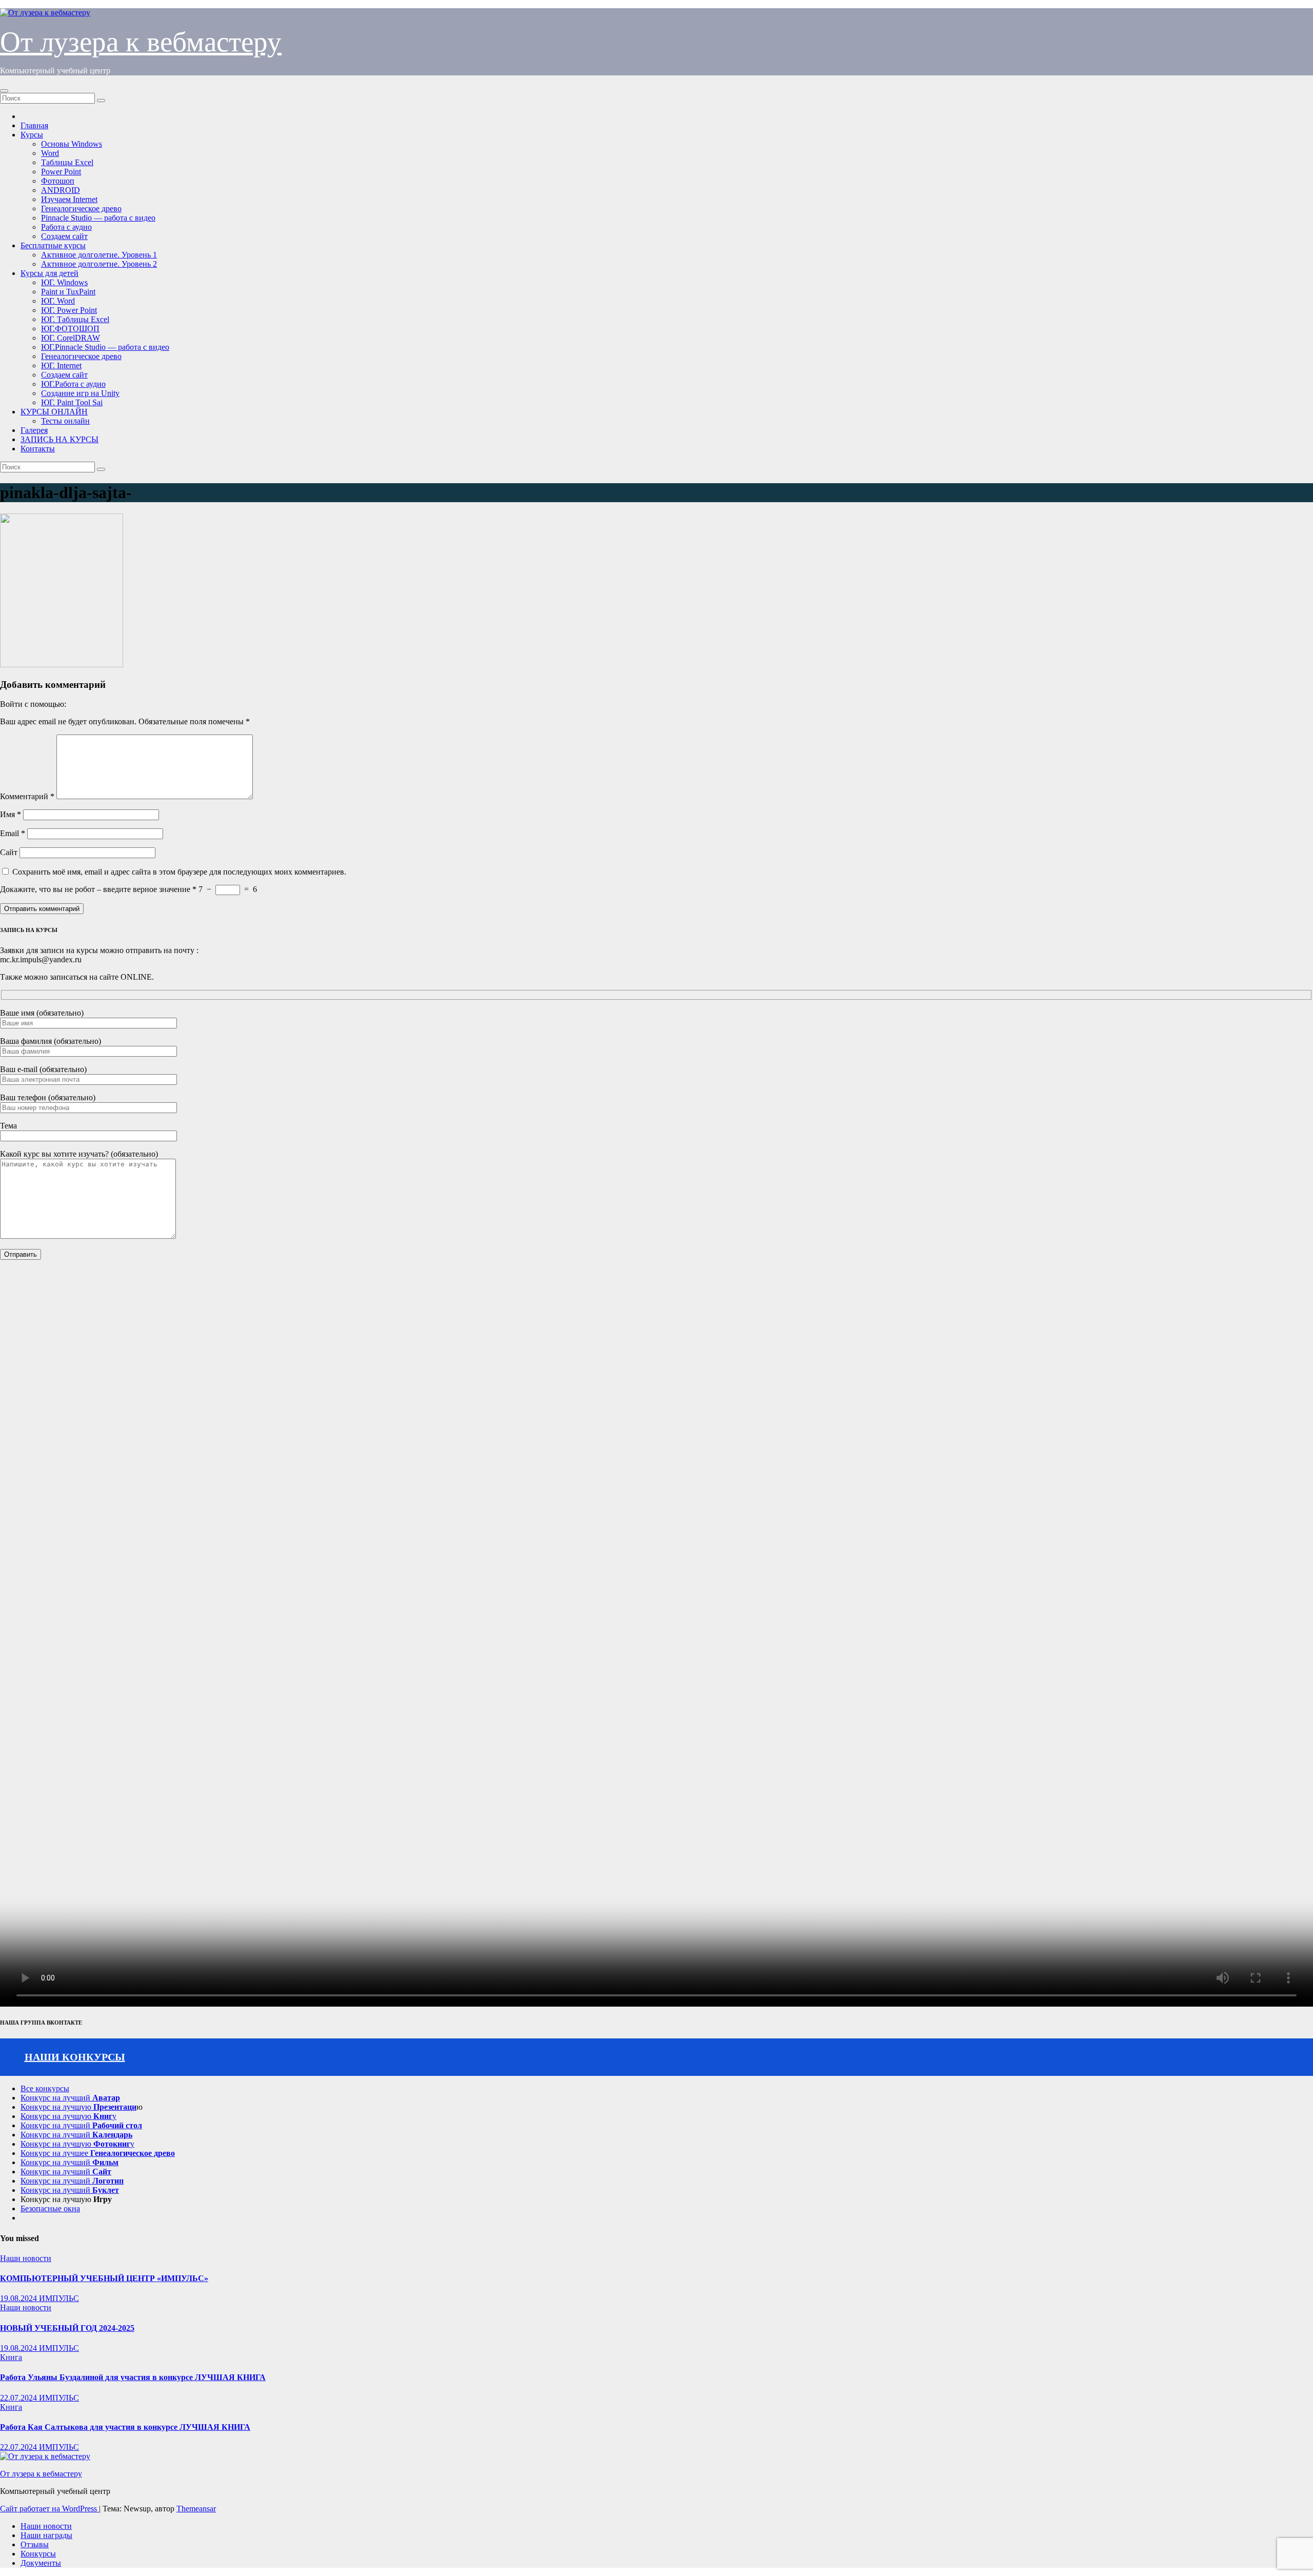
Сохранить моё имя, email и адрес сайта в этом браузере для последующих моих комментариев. (179, 872)
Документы (41, 2563)
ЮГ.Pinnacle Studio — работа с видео (105, 347)
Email (13, 833)
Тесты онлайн (65, 421)
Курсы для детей (49, 273)
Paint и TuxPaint (68, 292)
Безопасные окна (50, 2208)
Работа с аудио (66, 227)
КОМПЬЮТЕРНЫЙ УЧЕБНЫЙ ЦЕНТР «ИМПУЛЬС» (104, 2278)
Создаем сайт (64, 236)
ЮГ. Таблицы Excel (75, 319)
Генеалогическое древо (81, 209)
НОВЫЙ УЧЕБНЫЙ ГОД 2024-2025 (67, 2328)
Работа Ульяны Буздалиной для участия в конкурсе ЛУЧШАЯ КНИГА (133, 2377)
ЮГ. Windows (64, 282)
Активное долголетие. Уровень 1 (99, 255)
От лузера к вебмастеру (141, 42)
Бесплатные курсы (53, 245)
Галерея (34, 430)
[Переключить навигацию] (4, 91)
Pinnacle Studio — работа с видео (98, 218)
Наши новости (26, 2258)
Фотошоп (58, 181)
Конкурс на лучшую (78, 2107)
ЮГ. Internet (61, 365)
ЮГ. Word (58, 301)
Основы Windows (72, 144)
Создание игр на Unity (80, 393)
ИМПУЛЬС (59, 2298)
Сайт (9, 852)
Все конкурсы (45, 2088)
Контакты (38, 449)
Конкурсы (38, 2554)
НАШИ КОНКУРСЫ (75, 2057)
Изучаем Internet (69, 199)
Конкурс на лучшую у (68, 2116)
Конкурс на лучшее (98, 2153)
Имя (11, 814)
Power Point (61, 172)
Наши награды (46, 2535)
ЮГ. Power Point (69, 310)
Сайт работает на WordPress (49, 2509)
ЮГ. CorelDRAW (71, 338)
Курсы (32, 135)
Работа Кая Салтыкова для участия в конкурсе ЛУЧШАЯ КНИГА (125, 2427)
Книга (11, 2357)
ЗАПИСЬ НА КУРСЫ (59, 439)
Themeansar (196, 2509)
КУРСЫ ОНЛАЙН (54, 412)
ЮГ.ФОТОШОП (70, 329)
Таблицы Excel (67, 162)
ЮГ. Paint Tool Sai (72, 402)
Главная (34, 125)
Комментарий (27, 796)
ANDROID (61, 190)
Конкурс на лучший (70, 2098)
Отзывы (35, 2544)
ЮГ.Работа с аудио (73, 384)
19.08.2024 (19, 2298)
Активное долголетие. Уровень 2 (99, 264)
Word (50, 153)
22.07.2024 (19, 2398)
